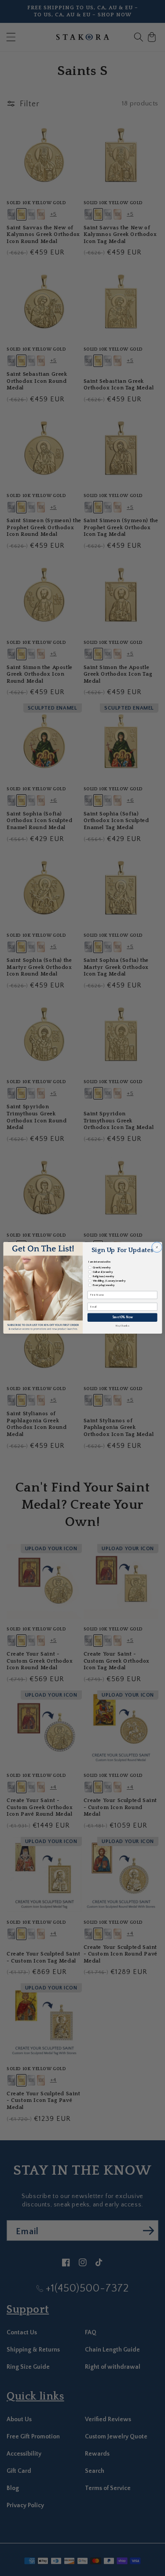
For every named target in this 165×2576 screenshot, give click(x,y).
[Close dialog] (156, 1247)
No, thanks (122, 1326)
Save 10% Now (122, 1318)
